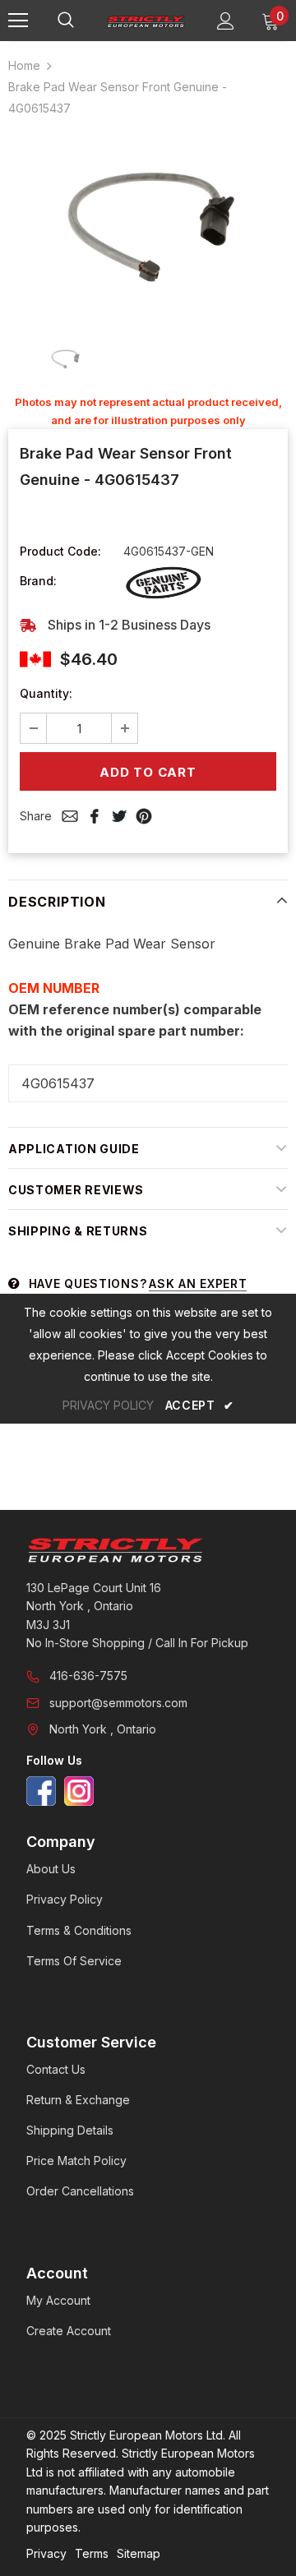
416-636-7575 (88, 1676)
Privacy (46, 2553)
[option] (148, 225)
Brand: (38, 581)
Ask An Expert (198, 1283)
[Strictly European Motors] (148, 1550)
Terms (92, 2553)
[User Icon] (226, 21)
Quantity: (46, 693)
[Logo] (146, 21)
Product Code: (60, 551)
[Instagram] (79, 1791)
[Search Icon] (82, 21)
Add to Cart (148, 772)
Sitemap (139, 2553)
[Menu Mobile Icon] (18, 21)
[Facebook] (41, 1791)
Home (24, 65)
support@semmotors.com (118, 1703)
